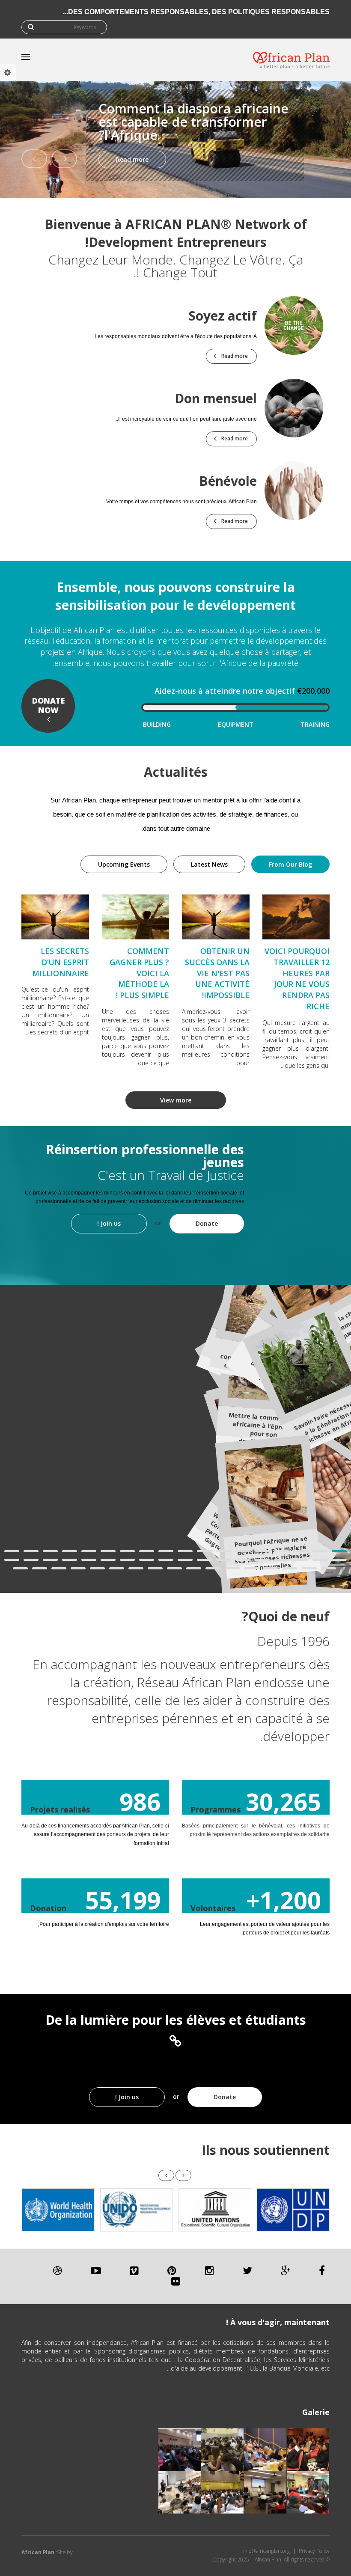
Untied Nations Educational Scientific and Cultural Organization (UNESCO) (215, 2210)
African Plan (38, 2552)
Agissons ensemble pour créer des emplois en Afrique (219, 128)
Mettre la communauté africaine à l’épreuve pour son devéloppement (265, 1429)
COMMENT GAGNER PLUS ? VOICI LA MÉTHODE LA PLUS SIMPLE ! (139, 973)
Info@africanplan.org (266, 2551)
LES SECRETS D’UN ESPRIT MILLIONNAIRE (61, 962)
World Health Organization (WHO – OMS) (58, 2210)
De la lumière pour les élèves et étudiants (176, 2020)
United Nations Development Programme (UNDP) (293, 2210)
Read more (159, 159)
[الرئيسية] (291, 60)
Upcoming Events (124, 864)
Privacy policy (314, 2551)
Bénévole (228, 481)
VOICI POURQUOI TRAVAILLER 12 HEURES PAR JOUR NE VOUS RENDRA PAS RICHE (297, 979)
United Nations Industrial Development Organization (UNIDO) (137, 2210)
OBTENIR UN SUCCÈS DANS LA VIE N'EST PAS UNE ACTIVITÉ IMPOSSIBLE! (217, 973)
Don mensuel (216, 398)
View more (176, 1100)
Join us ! (109, 1223)
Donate (207, 1223)
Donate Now (48, 705)
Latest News (209, 864)
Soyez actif (223, 316)
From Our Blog (282, 864)
